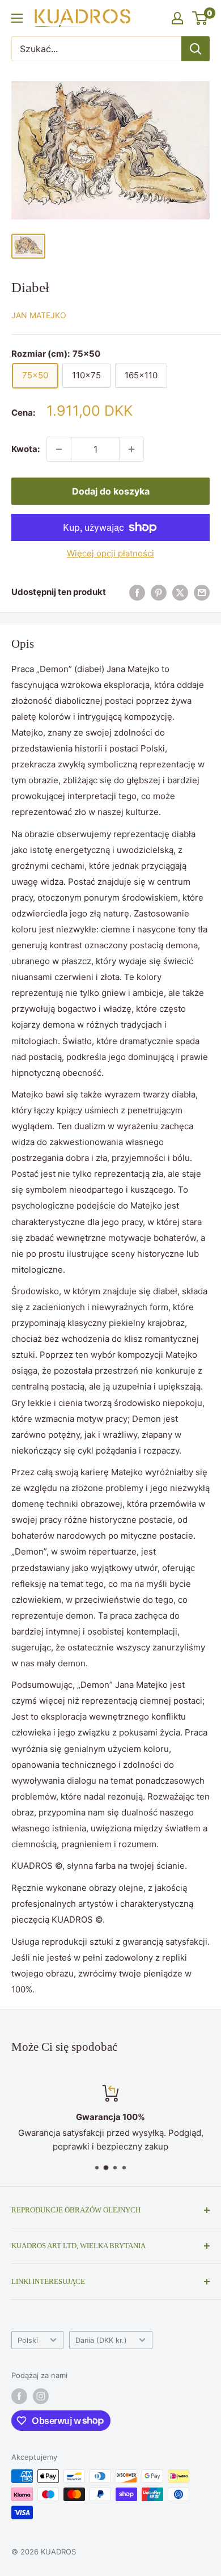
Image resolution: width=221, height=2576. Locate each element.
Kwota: (25, 449)
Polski (28, 2340)
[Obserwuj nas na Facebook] (19, 2396)
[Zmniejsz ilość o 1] (59, 449)
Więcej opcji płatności (110, 553)
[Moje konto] (177, 18)
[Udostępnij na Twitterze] (180, 592)
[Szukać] (195, 49)
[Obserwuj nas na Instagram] (41, 2396)
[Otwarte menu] (17, 18)
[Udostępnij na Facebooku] (137, 592)
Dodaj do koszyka (111, 491)
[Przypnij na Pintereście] (159, 592)
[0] (200, 18)
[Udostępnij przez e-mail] (202, 592)
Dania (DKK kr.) (101, 2340)
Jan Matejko (39, 315)
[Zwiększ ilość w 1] (131, 449)
